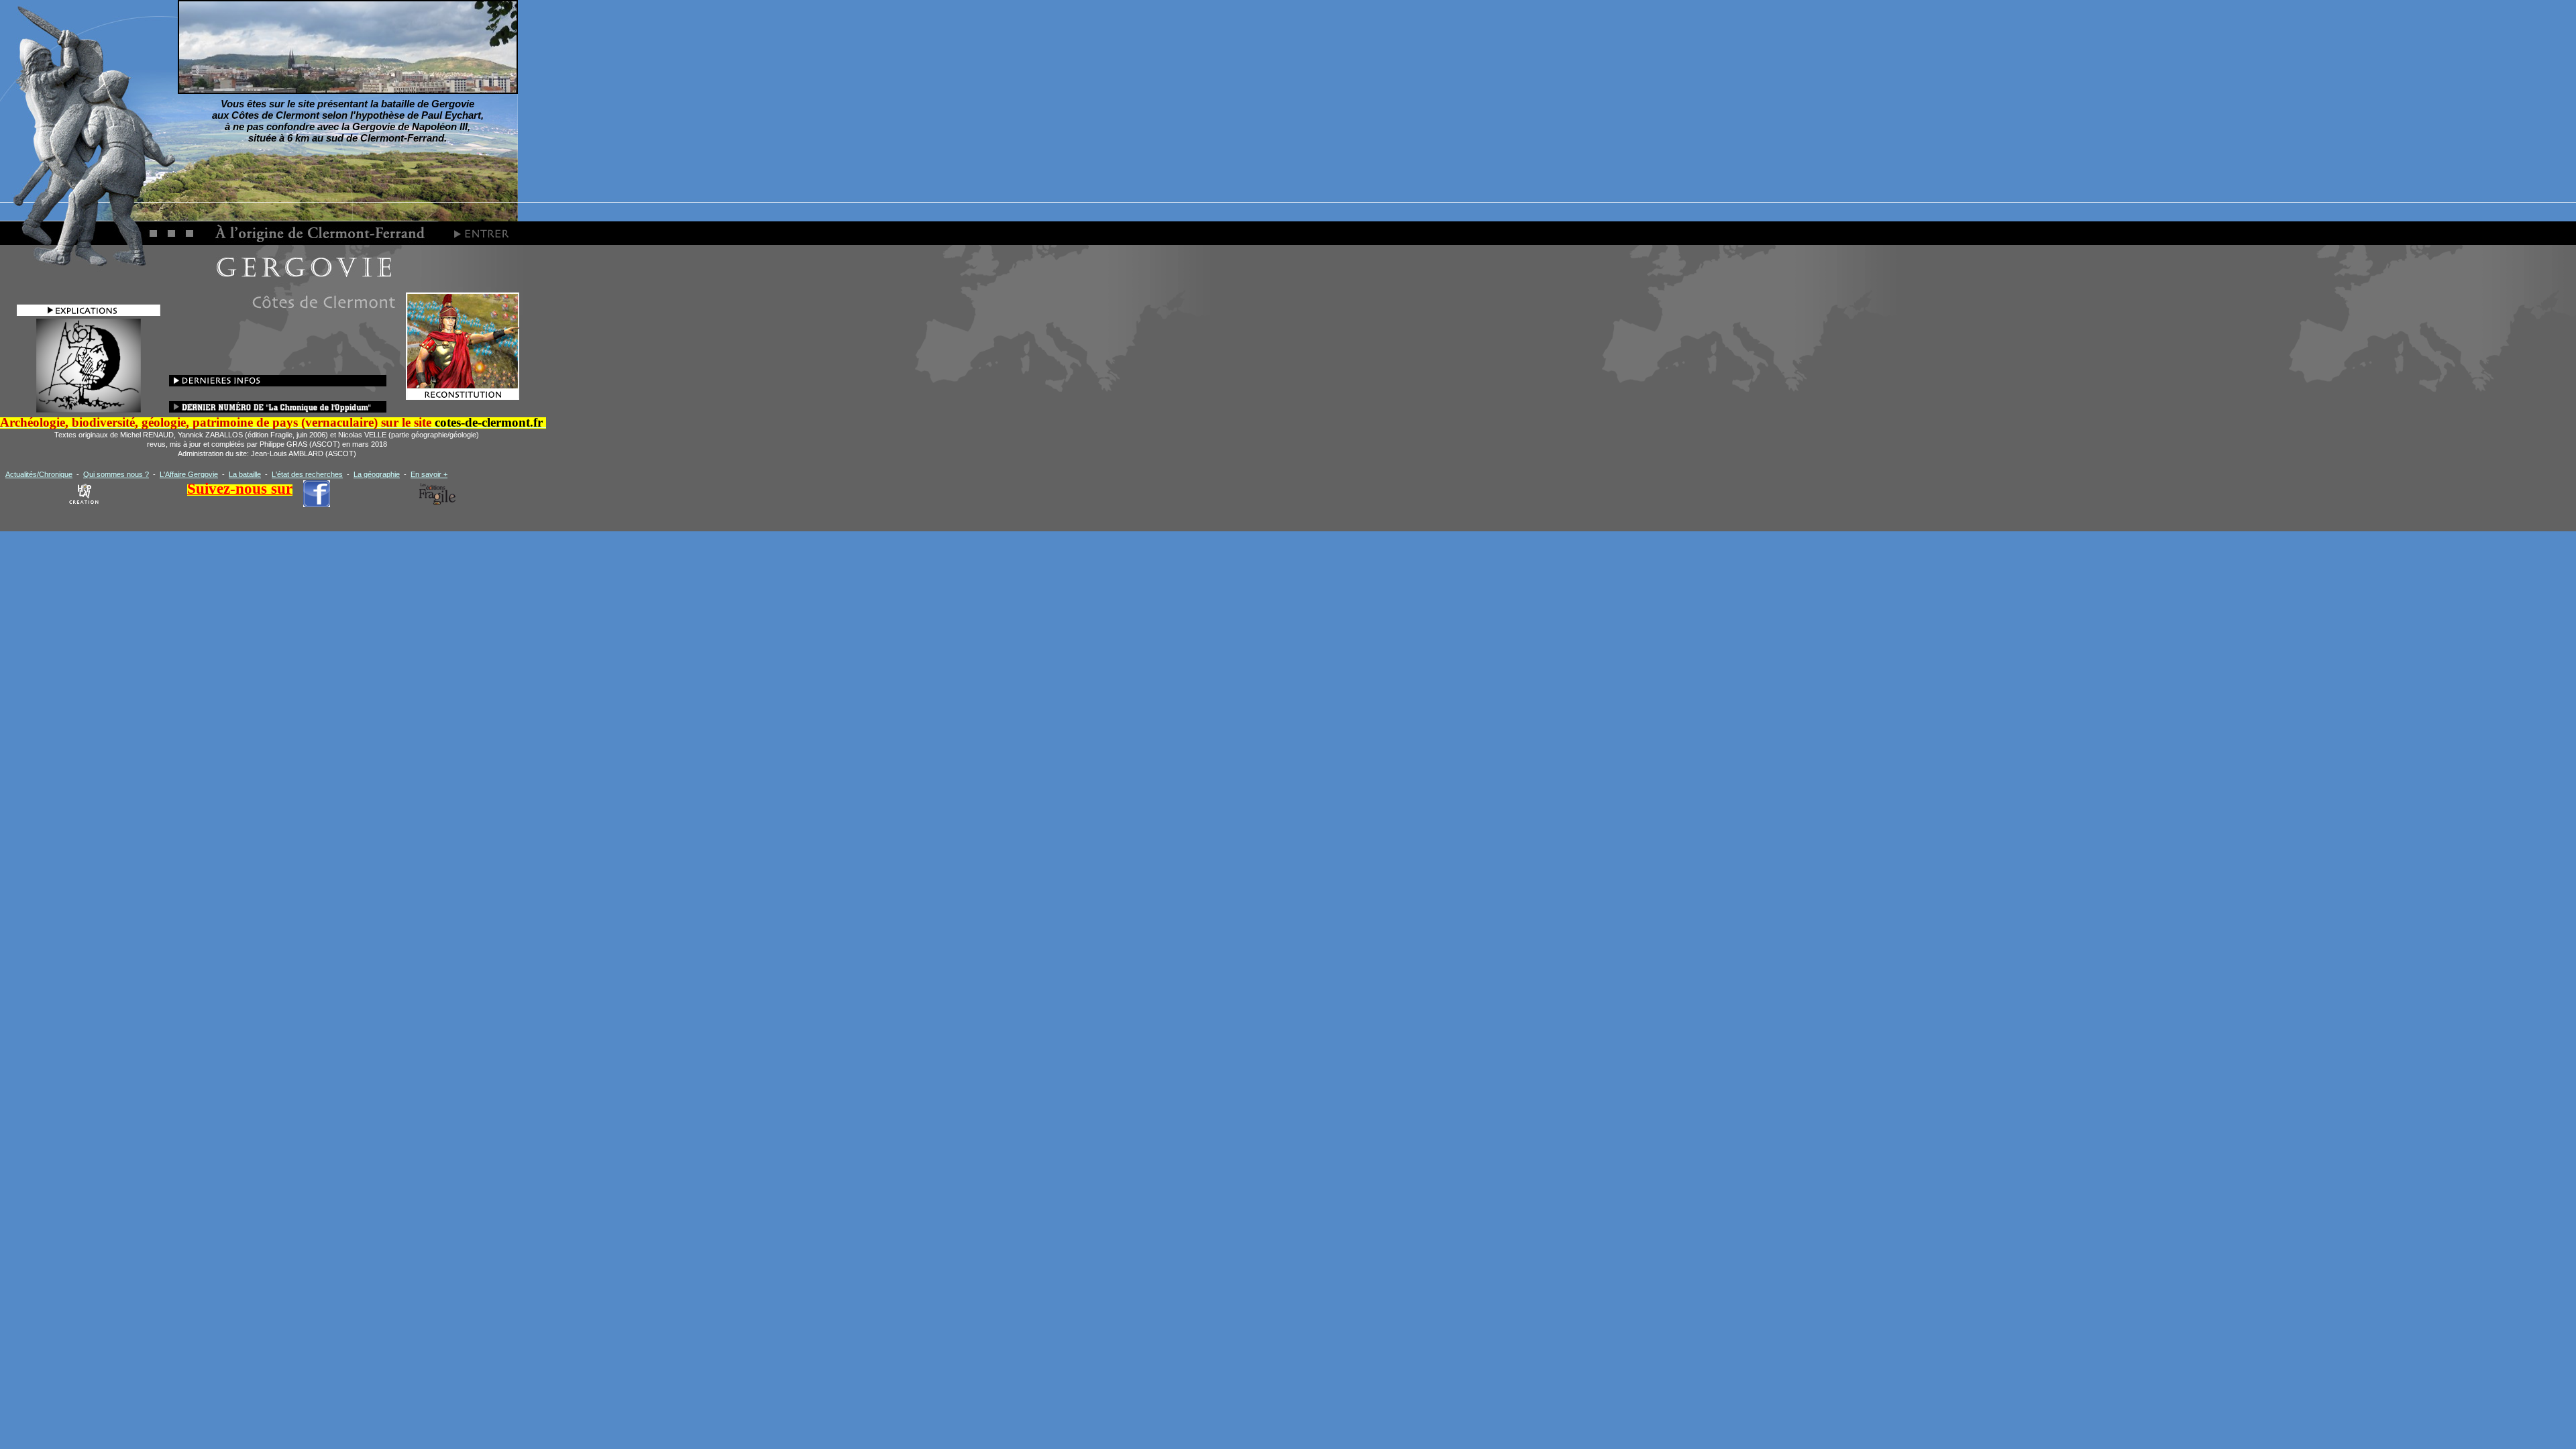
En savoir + (429, 474)
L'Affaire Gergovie (189, 474)
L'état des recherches (307, 474)
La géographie (377, 474)
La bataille (245, 474)
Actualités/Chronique (39, 474)
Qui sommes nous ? (116, 474)
